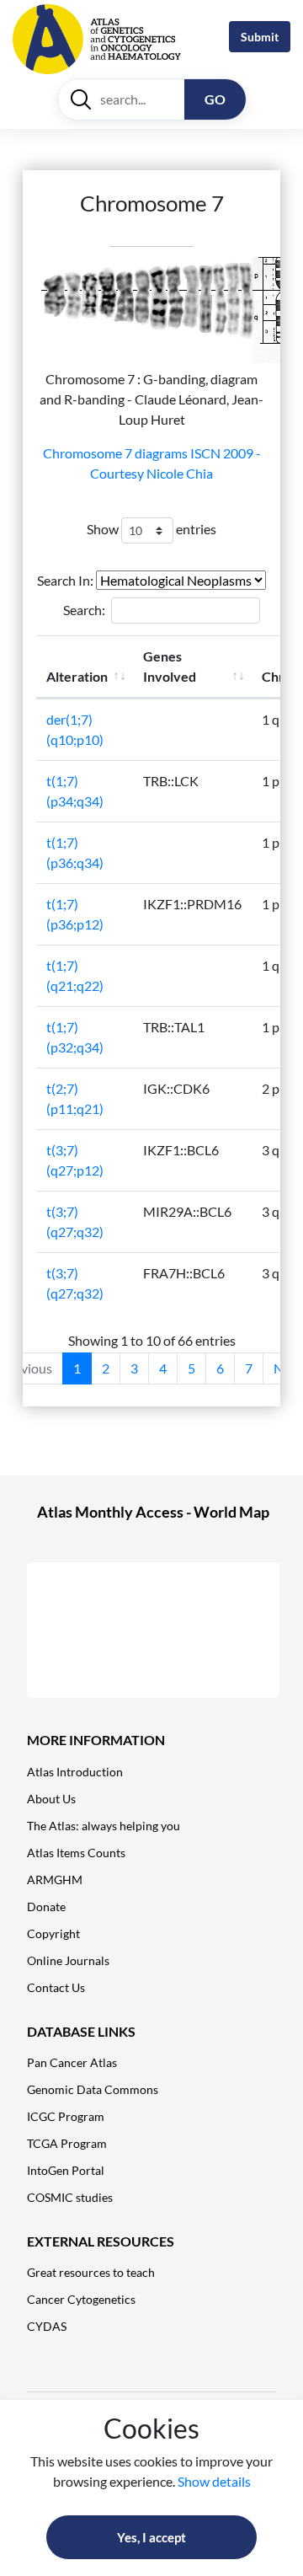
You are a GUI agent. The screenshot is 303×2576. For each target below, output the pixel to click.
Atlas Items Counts (76, 1853)
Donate (46, 1907)
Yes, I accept (151, 2537)
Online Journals (68, 1960)
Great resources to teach (91, 2272)
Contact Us (56, 1987)
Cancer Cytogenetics (81, 2299)
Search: (84, 610)
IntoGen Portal (66, 2170)
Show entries (151, 529)
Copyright (53, 1933)
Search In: (66, 580)
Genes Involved (170, 666)
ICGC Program (66, 2116)
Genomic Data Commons (93, 2089)
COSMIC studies (70, 2197)
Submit (260, 37)
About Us (51, 1799)
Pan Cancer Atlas (72, 2062)
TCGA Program (67, 2143)
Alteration (77, 676)
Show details (214, 2481)
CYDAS (47, 2326)
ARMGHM (55, 1880)
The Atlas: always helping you (104, 1826)
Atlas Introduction (75, 1772)
